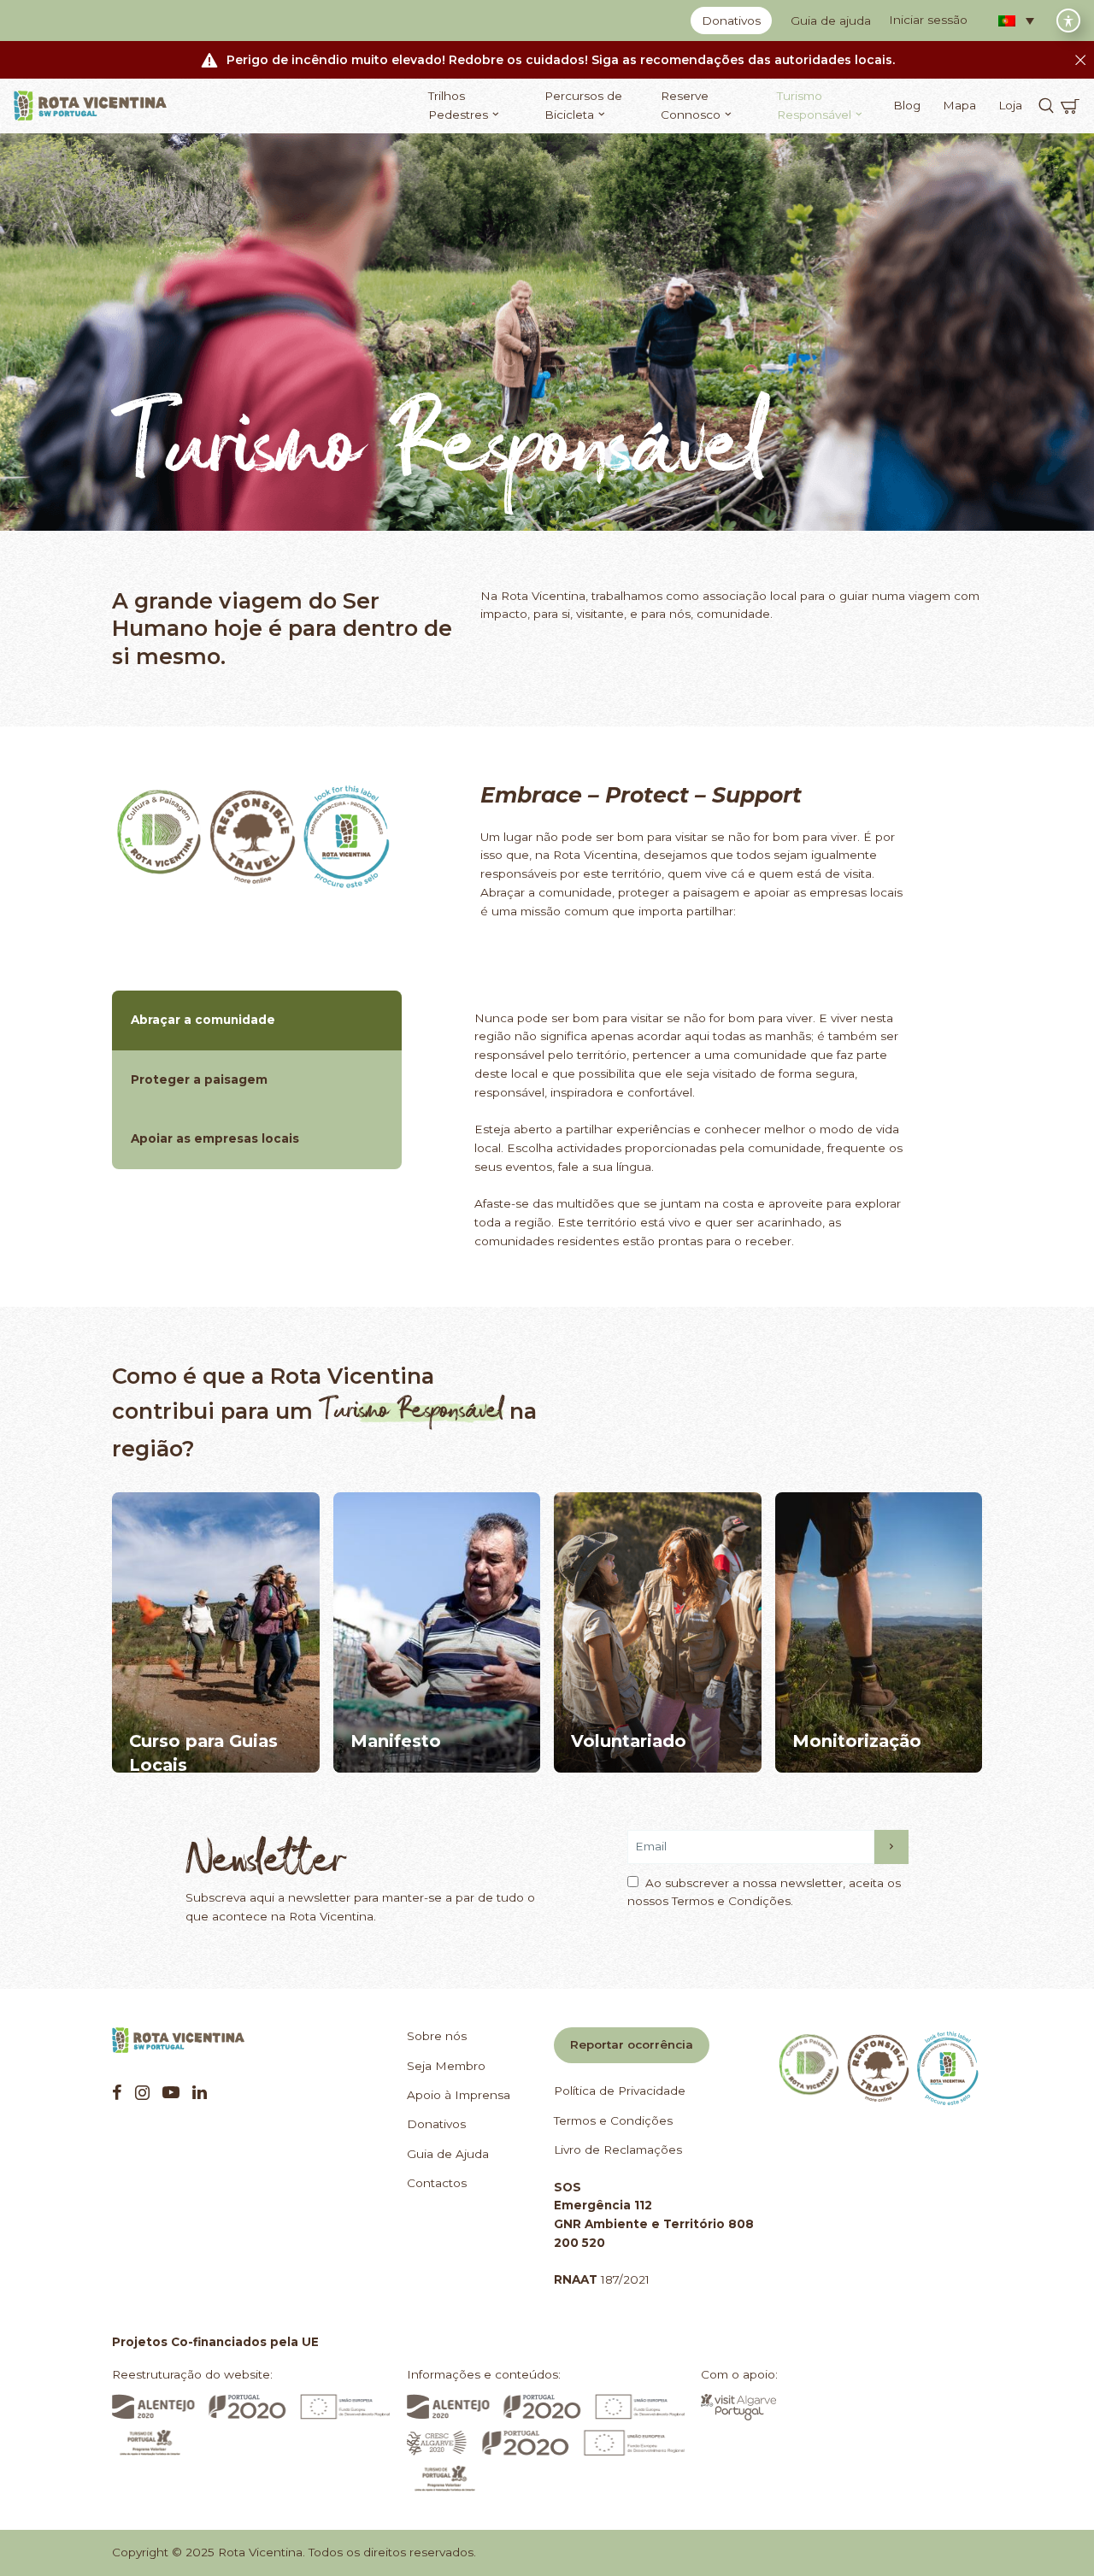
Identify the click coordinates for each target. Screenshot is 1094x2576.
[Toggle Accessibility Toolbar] (1068, 21)
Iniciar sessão (928, 20)
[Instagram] (142, 2092)
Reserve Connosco (691, 105)
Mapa (959, 105)
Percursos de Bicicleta (583, 105)
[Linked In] (200, 2092)
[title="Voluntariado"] (658, 1632)
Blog (907, 105)
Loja (1010, 105)
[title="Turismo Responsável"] (253, 837)
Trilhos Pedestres (458, 105)
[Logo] (91, 106)
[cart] (1070, 106)
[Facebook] (117, 2092)
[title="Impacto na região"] (879, 1632)
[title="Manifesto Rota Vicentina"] (437, 1632)
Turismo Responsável (814, 105)
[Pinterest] (171, 2092)
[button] (1016, 21)
